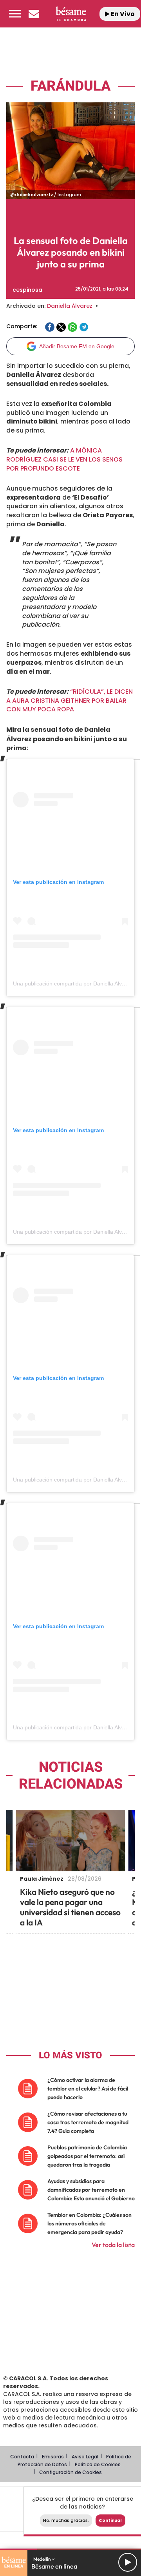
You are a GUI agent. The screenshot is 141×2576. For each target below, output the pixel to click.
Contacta (22, 2457)
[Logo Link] (71, 14)
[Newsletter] (34, 14)
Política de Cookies (98, 2464)
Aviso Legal (85, 2457)
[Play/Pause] (128, 2562)
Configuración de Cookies (70, 2472)
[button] (15, 14)
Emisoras (53, 2457)
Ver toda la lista (113, 2245)
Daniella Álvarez (70, 306)
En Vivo (122, 14)
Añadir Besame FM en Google (77, 346)
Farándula (70, 86)
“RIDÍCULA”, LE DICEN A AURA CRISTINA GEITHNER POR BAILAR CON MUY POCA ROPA (70, 701)
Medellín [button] (42, 2559)
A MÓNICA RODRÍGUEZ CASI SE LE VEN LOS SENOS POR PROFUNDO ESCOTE (64, 459)
